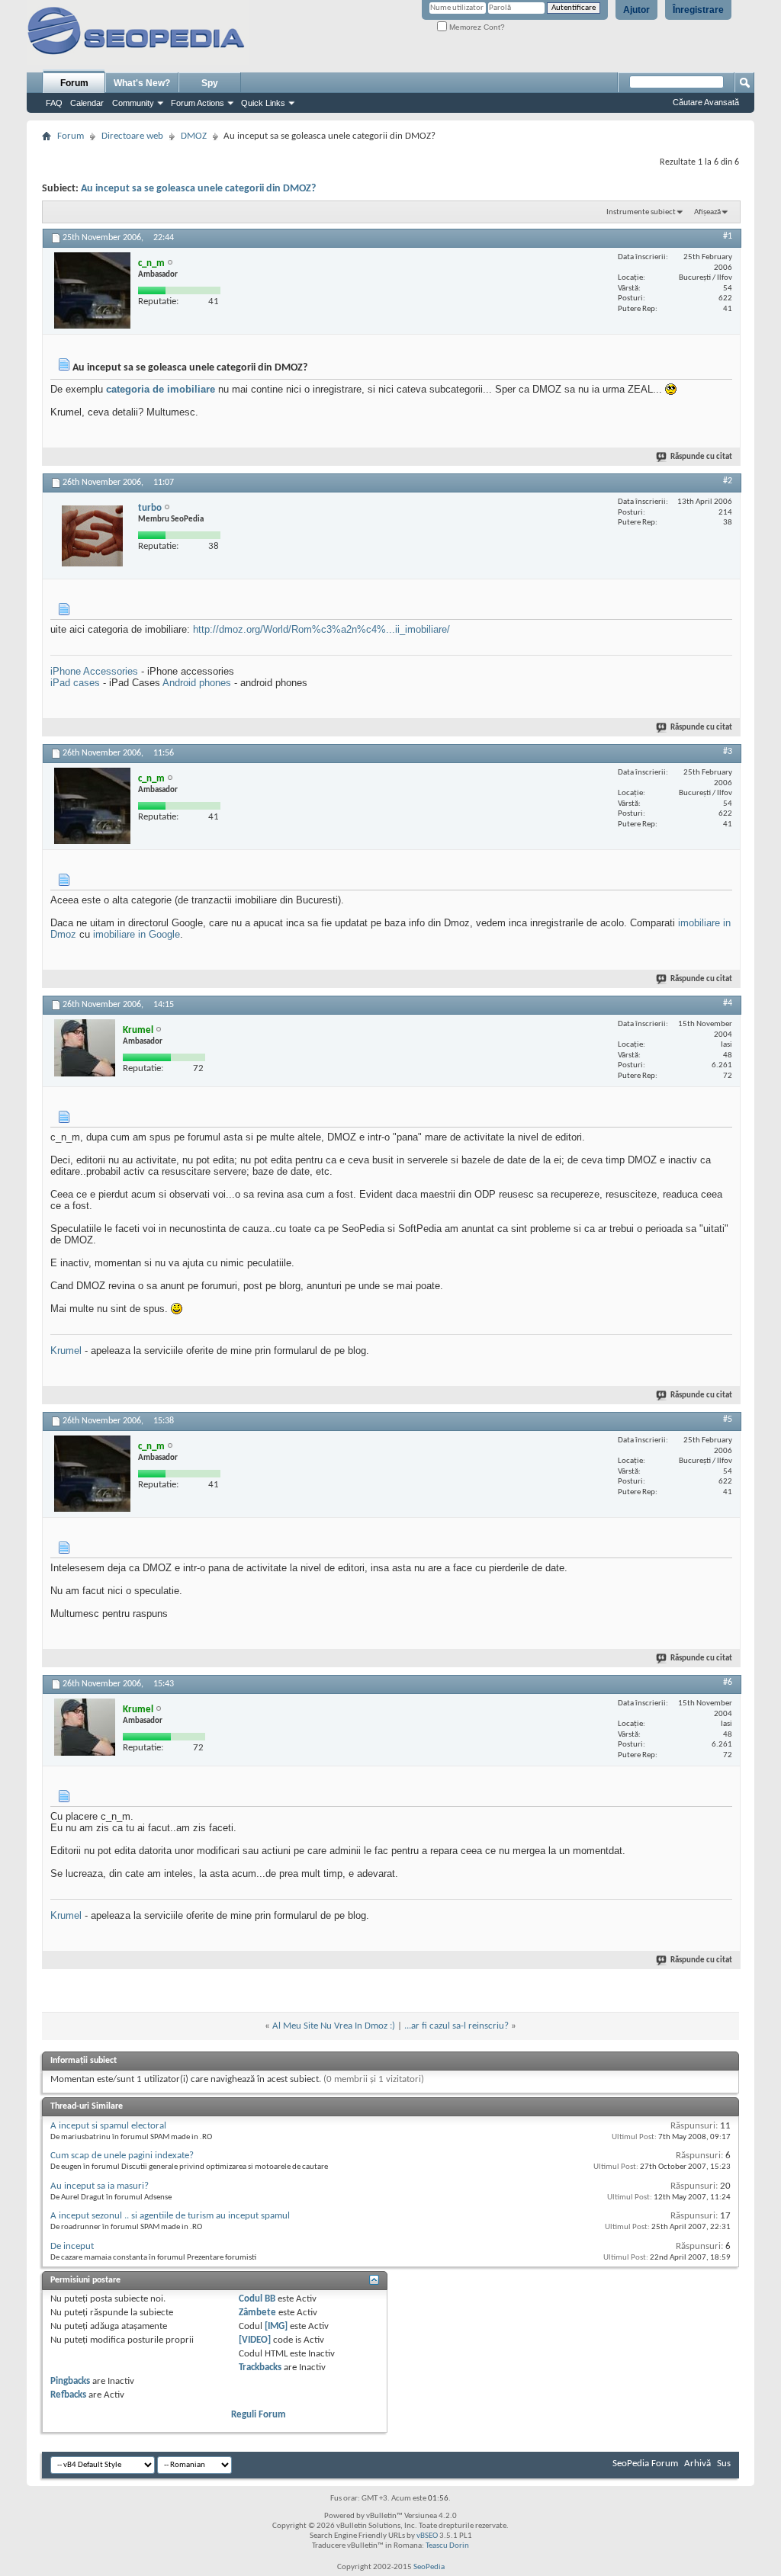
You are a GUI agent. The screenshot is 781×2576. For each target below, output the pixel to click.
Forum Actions (198, 103)
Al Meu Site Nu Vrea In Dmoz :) (334, 2026)
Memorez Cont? (476, 27)
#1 (728, 236)
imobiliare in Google (137, 934)
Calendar (87, 103)
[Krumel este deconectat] (85, 1048)
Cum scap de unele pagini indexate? (122, 2156)
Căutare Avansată (706, 102)
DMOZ (194, 136)
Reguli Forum (259, 2415)
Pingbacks (70, 2381)
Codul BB (257, 2299)
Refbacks (68, 2395)
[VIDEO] (255, 2340)
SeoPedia (429, 2567)
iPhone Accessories (94, 671)
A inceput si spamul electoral (108, 2126)
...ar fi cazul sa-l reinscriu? (456, 2026)
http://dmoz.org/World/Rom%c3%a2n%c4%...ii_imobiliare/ (321, 629)
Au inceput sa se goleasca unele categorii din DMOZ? (198, 189)
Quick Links (263, 103)
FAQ (54, 103)
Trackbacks (260, 2367)
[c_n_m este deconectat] (92, 290)
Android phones (197, 683)
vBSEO (427, 2536)
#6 (728, 1683)
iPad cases (75, 683)
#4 (728, 1003)
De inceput (72, 2246)
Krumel (66, 1351)
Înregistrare (698, 10)
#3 (728, 752)
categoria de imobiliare (161, 389)
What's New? (142, 83)
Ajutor (636, 10)
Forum (74, 83)
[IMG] (276, 2326)
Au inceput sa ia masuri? (100, 2186)
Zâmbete (257, 2313)
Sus (724, 2464)
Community (133, 103)
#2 (728, 481)
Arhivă (697, 2464)
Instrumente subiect (641, 212)
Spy (210, 83)
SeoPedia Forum (645, 2464)
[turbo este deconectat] (92, 535)
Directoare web (132, 136)
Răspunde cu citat (701, 457)
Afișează (707, 212)
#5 (728, 1420)
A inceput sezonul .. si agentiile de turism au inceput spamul (170, 2216)
